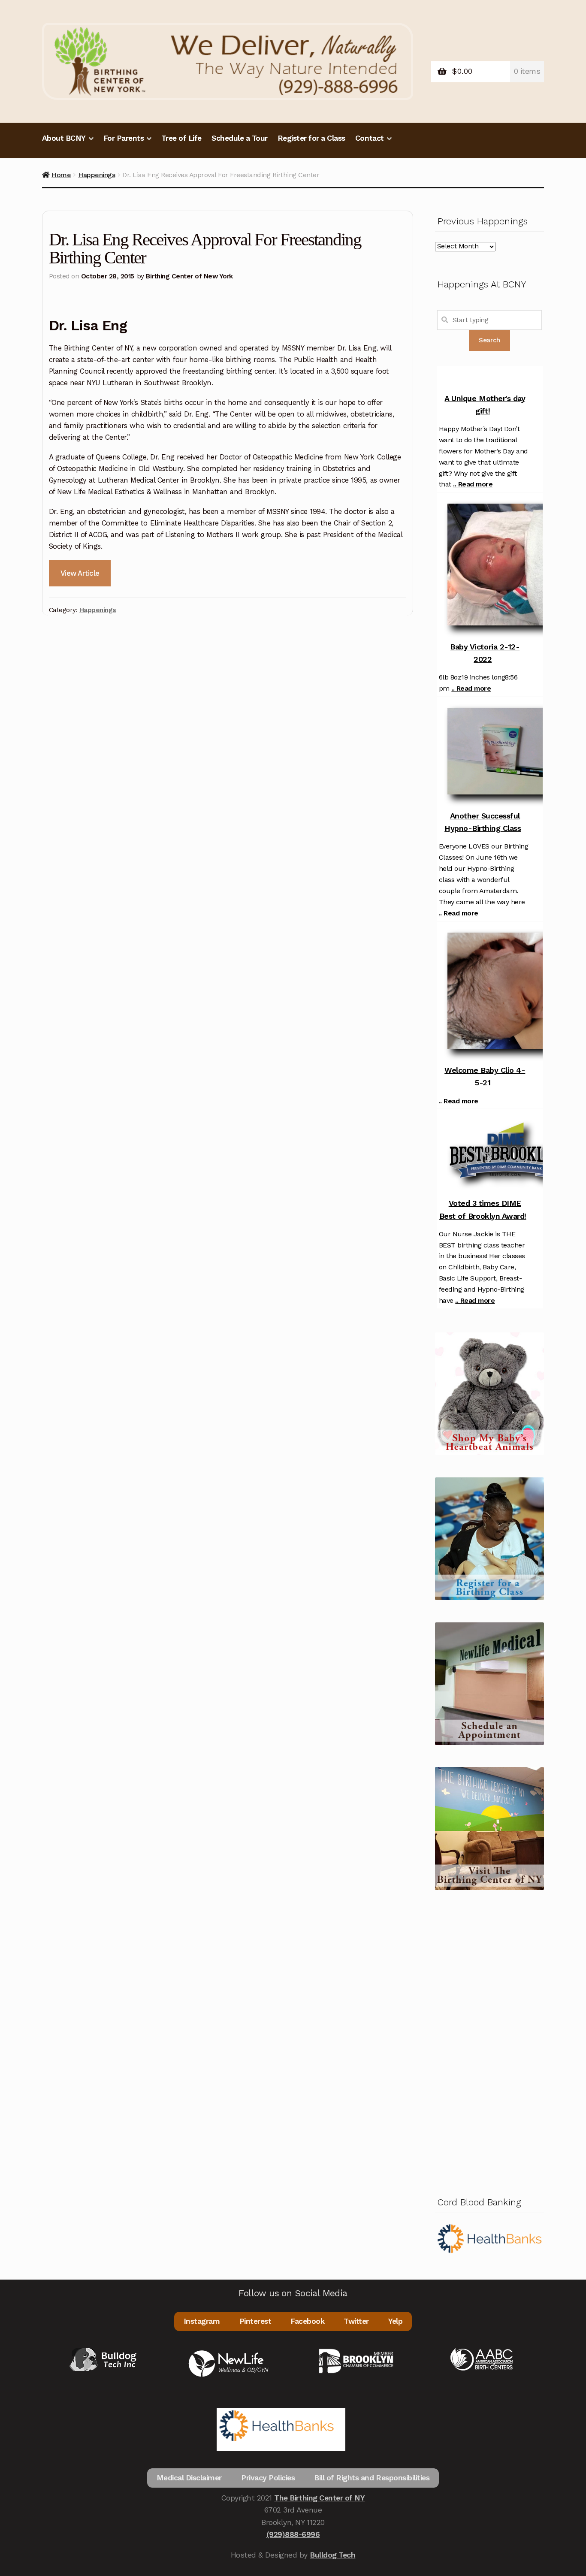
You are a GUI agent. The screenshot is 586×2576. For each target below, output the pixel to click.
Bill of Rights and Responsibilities (372, 2478)
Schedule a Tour (240, 138)
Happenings (97, 175)
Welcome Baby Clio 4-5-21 (485, 1076)
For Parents (124, 138)
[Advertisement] (489, 2041)
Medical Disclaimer (189, 2478)
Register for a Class (311, 138)
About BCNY (64, 138)
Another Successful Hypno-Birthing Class (483, 822)
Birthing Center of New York (189, 276)
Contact (370, 138)
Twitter (356, 2321)
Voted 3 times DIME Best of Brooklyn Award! (483, 1209)
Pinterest (255, 2321)
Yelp (395, 2321)
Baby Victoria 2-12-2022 (485, 653)
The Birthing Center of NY (319, 2498)
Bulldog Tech (332, 2555)
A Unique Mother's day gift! (485, 405)
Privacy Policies (268, 2478)
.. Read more (473, 484)
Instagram (202, 2321)
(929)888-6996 (293, 2534)
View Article (80, 573)
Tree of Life (181, 138)
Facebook (307, 2321)
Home (61, 175)
